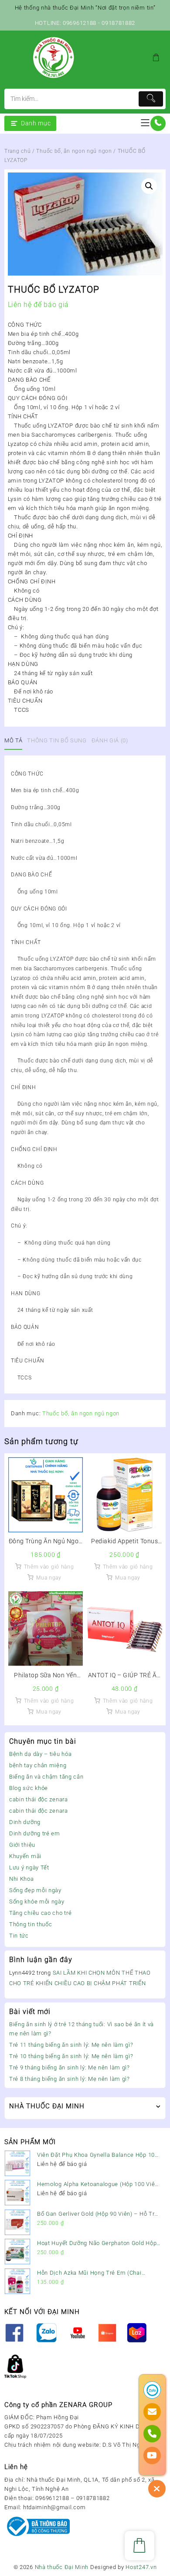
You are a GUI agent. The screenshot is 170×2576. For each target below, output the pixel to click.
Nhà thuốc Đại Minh (62, 2567)
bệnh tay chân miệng (38, 1765)
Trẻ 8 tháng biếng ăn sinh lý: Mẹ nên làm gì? (70, 2079)
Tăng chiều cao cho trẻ (40, 1913)
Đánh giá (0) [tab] (110, 740)
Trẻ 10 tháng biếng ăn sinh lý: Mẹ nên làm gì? (71, 2056)
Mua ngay (49, 1578)
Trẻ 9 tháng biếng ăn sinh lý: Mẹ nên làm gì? (70, 2067)
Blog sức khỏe (29, 1788)
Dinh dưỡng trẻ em (35, 1833)
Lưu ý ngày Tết (29, 1867)
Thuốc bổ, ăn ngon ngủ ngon (74, 151)
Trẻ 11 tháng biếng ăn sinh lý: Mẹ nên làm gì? (71, 2045)
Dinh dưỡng (25, 1822)
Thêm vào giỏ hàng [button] (49, 1567)
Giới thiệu (22, 1845)
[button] (149, 186)
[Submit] (151, 99)
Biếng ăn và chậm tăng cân (46, 1777)
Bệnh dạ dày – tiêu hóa (40, 1754)
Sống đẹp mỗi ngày (35, 1890)
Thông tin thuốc (31, 1924)
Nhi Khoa (22, 1879)
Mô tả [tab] (13, 740)
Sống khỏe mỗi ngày (37, 1902)
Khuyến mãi (25, 1856)
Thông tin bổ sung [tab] (57, 740)
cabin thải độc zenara (39, 1799)
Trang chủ (17, 151)
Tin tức (19, 1936)
